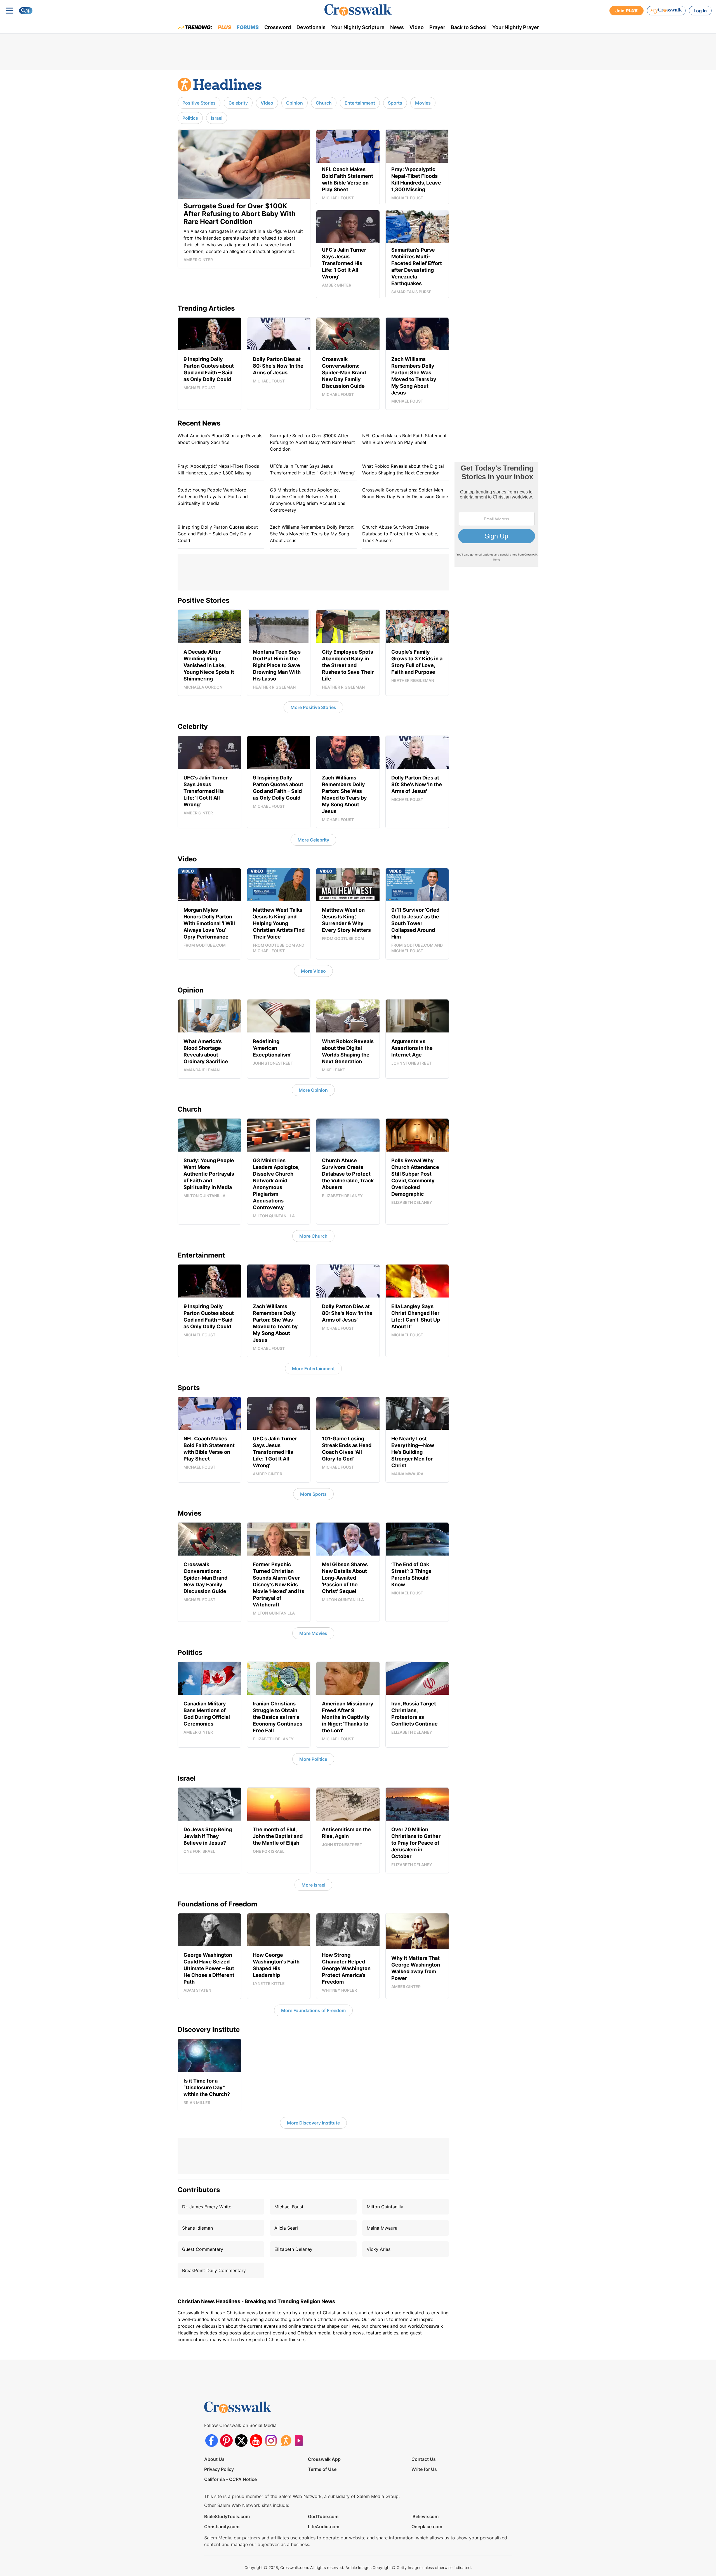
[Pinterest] (226, 2441)
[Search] (26, 11)
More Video (313, 971)
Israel (217, 118)
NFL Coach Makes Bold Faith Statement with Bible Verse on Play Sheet (404, 439)
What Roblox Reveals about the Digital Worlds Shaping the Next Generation (403, 469)
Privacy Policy (219, 2469)
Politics (190, 118)
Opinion (295, 103)
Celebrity (238, 103)
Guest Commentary (203, 2249)
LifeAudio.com (324, 2527)
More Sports (313, 1494)
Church (324, 103)
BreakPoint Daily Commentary (214, 2270)
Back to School (469, 27)
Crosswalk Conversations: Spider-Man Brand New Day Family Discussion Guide (405, 493)
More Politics (313, 1759)
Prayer (437, 27)
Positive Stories (199, 103)
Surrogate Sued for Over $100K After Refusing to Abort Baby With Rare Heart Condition (312, 442)
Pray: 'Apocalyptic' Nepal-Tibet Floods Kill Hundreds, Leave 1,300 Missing (218, 469)
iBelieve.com (425, 2516)
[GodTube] (301, 2441)
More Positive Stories (313, 707)
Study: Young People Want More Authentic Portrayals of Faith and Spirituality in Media (213, 497)
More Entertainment (313, 1369)
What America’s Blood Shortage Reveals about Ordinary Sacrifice (220, 439)
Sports (395, 103)
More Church (313, 1236)
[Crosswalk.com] (358, 10)
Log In (700, 11)
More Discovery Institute (313, 2123)
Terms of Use (322, 2469)
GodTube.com (323, 2516)
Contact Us (424, 2459)
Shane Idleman (197, 2228)
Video (417, 27)
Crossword (278, 27)
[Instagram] (271, 2441)
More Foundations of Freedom (313, 2010)
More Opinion (313, 1090)
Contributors (199, 2190)
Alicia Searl (286, 2228)
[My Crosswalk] (666, 11)
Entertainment (360, 103)
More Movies (313, 1633)
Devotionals (311, 27)
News (397, 27)
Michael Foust (289, 2207)
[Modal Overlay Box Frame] (496, 514)
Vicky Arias (379, 2249)
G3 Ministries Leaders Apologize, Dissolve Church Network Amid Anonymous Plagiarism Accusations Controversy (308, 500)
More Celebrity (313, 840)
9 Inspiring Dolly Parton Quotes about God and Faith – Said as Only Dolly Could (218, 534)
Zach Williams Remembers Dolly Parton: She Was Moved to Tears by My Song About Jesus (312, 534)
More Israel (313, 1885)
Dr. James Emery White (207, 2207)
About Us (214, 2459)
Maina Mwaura (382, 2228)
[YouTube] (256, 2441)
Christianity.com (222, 2527)
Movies (423, 103)
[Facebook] (212, 2441)
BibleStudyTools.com (227, 2516)
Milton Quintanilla (385, 2207)
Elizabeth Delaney (293, 2249)
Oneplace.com (427, 2527)
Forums (248, 27)
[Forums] (286, 2441)
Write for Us (424, 2469)
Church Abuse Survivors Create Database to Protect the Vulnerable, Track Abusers (400, 534)
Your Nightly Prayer (516, 27)
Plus (224, 27)
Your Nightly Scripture (358, 27)
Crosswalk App (324, 2459)
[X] (241, 2441)
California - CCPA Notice (230, 2479)
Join (626, 11)
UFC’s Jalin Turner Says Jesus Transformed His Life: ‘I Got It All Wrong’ (312, 469)
